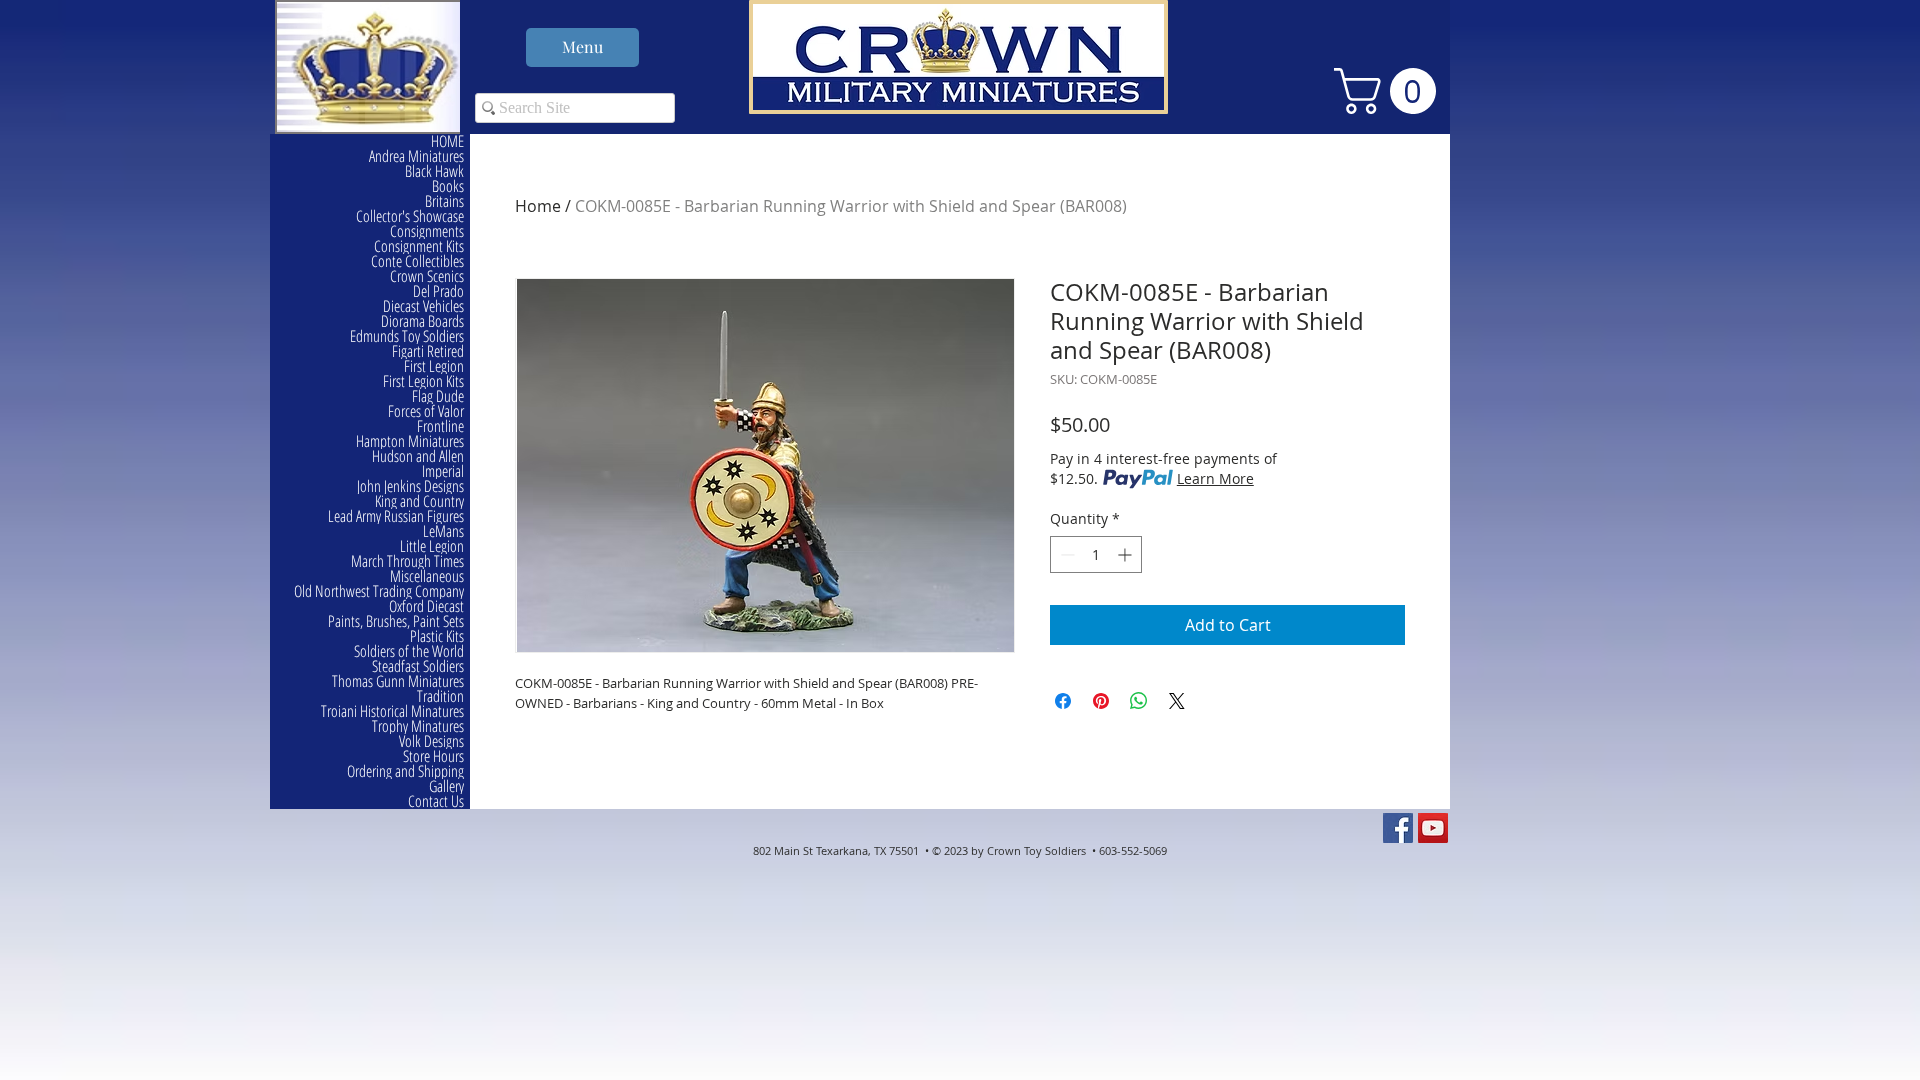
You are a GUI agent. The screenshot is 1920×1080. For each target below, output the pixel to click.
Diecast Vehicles (423, 306)
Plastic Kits (437, 636)
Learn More (1215, 478)
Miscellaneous (427, 576)
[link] (1390, 91)
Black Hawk (434, 171)
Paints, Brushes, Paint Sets (396, 621)
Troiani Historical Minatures (392, 711)
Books (448, 186)
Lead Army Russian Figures (396, 516)
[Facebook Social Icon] (1398, 828)
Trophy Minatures (418, 726)
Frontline (440, 426)
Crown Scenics (427, 276)
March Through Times (407, 561)
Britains (444, 201)
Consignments (427, 231)
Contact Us (436, 801)
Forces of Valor (426, 411)
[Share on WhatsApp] (1139, 701)
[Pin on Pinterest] (1101, 701)
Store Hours (433, 756)
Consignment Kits (419, 246)
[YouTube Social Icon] (1433, 828)
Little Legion (432, 546)
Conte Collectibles (417, 261)
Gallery (446, 786)
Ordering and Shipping (405, 771)
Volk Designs (431, 741)
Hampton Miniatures (410, 441)
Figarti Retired (428, 351)
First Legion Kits (423, 381)
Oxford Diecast (426, 606)
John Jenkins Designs (410, 486)
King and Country (419, 501)
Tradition (440, 696)
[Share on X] (1177, 701)
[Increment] (1126, 554)
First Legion (434, 366)
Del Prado (438, 291)
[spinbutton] (1096, 554)
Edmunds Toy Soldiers (407, 336)
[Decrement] (1065, 554)
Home (538, 206)
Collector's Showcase (410, 216)
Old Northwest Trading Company (379, 591)
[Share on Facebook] (1063, 701)
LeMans (443, 531)
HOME (447, 141)
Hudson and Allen (418, 456)
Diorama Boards (422, 321)
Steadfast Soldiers (418, 666)
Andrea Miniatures (416, 156)
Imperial (443, 471)
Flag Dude (438, 396)
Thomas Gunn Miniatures (398, 681)
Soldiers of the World (409, 651)
